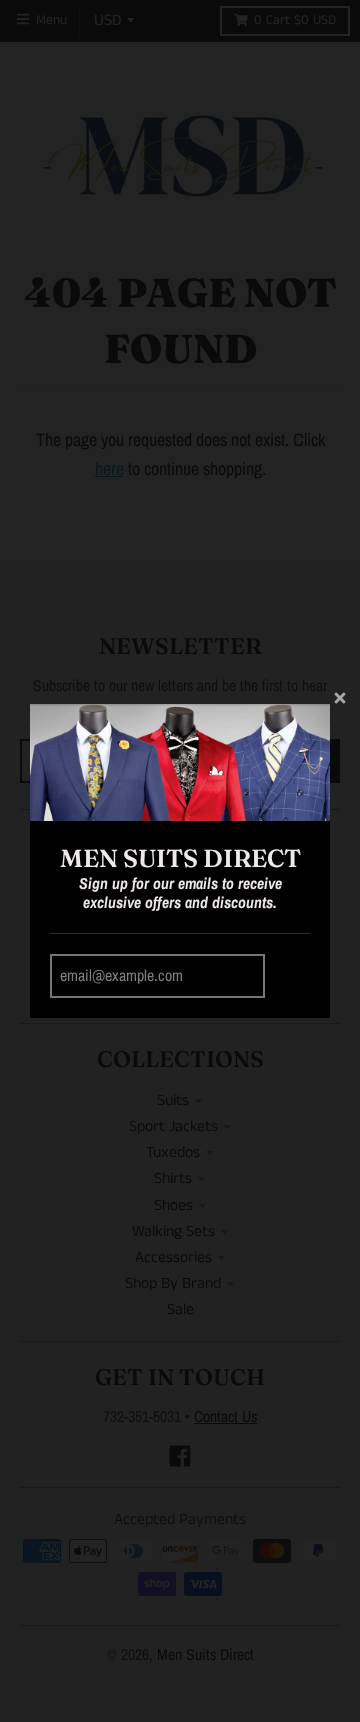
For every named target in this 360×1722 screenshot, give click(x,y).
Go (290, 976)
